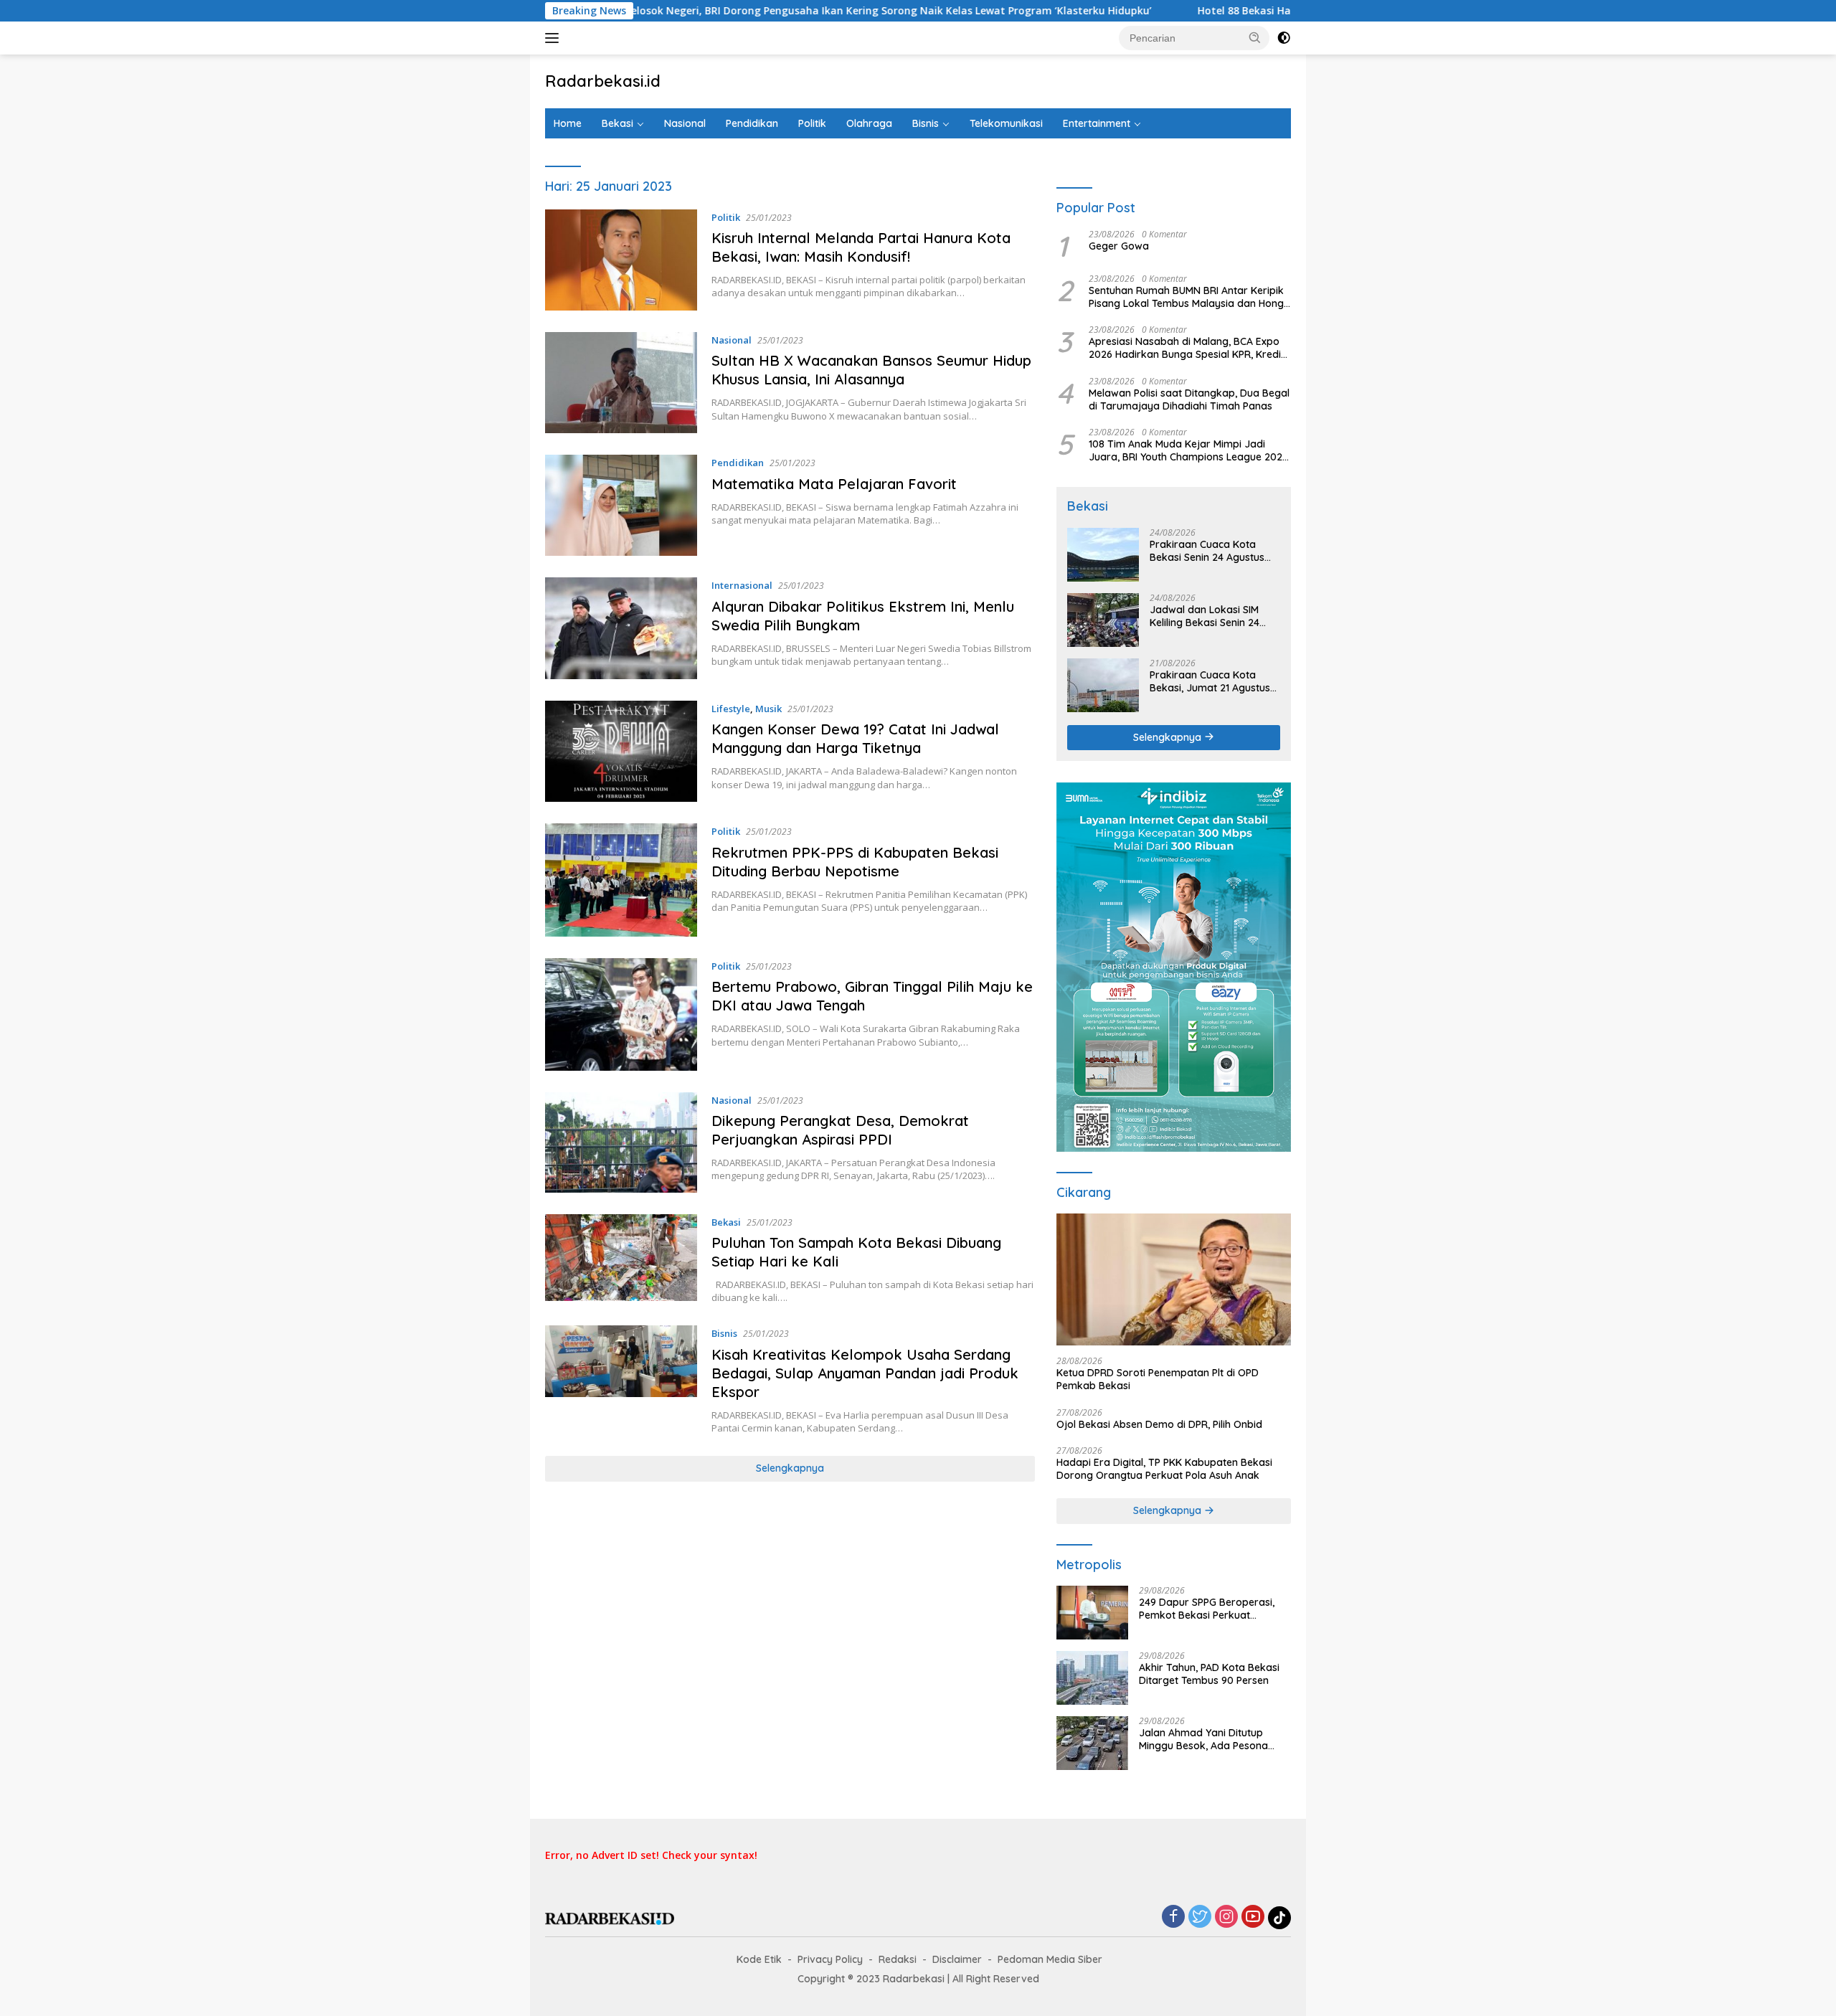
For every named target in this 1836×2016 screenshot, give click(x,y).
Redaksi (898, 1959)
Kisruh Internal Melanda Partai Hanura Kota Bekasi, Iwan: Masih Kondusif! (861, 247)
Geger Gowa (1119, 246)
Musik (768, 709)
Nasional (685, 123)
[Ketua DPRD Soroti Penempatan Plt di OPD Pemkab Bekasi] (1174, 1279)
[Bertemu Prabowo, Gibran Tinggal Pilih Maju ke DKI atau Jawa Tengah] (621, 1014)
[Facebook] (1173, 1917)
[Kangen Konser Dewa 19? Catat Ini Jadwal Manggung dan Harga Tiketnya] (621, 752)
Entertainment (1097, 123)
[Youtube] (1253, 1917)
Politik (812, 123)
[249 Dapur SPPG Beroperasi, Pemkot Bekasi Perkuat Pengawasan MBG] (1092, 1613)
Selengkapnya (790, 1468)
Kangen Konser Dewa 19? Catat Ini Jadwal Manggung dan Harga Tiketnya (855, 738)
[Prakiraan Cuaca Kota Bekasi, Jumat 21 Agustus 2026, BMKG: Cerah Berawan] (1103, 685)
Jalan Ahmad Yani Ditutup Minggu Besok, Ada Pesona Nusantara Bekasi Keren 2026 (1210, 1739)
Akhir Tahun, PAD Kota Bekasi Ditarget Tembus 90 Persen (1209, 1674)
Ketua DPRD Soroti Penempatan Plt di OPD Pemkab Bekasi (1158, 1379)
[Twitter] (1200, 1917)
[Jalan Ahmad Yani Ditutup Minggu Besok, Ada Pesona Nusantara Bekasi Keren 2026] (1092, 1743)
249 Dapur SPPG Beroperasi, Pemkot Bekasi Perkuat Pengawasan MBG (1207, 1609)
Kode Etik (759, 1959)
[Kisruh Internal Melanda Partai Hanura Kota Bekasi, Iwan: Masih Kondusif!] (621, 260)
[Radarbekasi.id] (610, 1917)
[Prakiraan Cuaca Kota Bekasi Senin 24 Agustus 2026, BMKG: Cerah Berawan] (1103, 555)
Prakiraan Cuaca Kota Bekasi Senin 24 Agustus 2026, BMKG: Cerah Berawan (1207, 551)
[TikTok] (1279, 1918)
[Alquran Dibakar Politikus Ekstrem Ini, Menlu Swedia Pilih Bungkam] (621, 628)
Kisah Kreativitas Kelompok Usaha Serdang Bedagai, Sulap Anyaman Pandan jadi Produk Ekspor (865, 1373)
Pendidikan (752, 123)
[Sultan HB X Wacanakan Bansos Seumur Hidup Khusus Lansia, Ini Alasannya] (621, 383)
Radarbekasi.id (603, 81)
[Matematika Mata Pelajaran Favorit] (621, 505)
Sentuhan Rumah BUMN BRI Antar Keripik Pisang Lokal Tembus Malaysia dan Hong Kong (1186, 297)
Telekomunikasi (1006, 123)
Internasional (742, 585)
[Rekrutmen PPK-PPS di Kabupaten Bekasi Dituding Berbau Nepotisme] (621, 880)
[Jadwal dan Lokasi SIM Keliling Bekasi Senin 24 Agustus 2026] (1103, 620)
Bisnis (926, 123)
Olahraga (869, 123)
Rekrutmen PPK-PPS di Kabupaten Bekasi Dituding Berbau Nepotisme (855, 862)
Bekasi (617, 123)
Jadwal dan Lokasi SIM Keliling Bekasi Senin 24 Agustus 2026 (1205, 616)
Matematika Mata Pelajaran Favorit (834, 484)
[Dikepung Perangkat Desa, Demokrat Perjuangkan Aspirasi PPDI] (621, 1142)
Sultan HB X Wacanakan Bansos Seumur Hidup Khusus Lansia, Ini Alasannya (871, 370)
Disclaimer (957, 1959)
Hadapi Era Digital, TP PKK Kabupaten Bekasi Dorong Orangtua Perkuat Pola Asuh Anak (1164, 1469)
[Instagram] (1226, 1917)
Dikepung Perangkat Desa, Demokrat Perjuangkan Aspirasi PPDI (840, 1130)
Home (568, 123)
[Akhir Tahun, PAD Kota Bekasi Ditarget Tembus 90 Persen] (1092, 1678)
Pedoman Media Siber (1050, 1959)
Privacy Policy (830, 1959)
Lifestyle (731, 709)
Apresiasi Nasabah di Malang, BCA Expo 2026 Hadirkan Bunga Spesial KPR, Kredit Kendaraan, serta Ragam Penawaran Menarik (1187, 348)
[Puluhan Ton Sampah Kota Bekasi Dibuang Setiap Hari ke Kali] (621, 1259)
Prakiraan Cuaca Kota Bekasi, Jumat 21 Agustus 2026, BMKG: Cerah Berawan (1210, 681)
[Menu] (555, 38)
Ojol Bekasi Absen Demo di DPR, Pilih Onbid (1159, 1424)
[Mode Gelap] (1284, 38)
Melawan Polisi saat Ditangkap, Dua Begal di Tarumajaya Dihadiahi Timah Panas (1189, 399)
